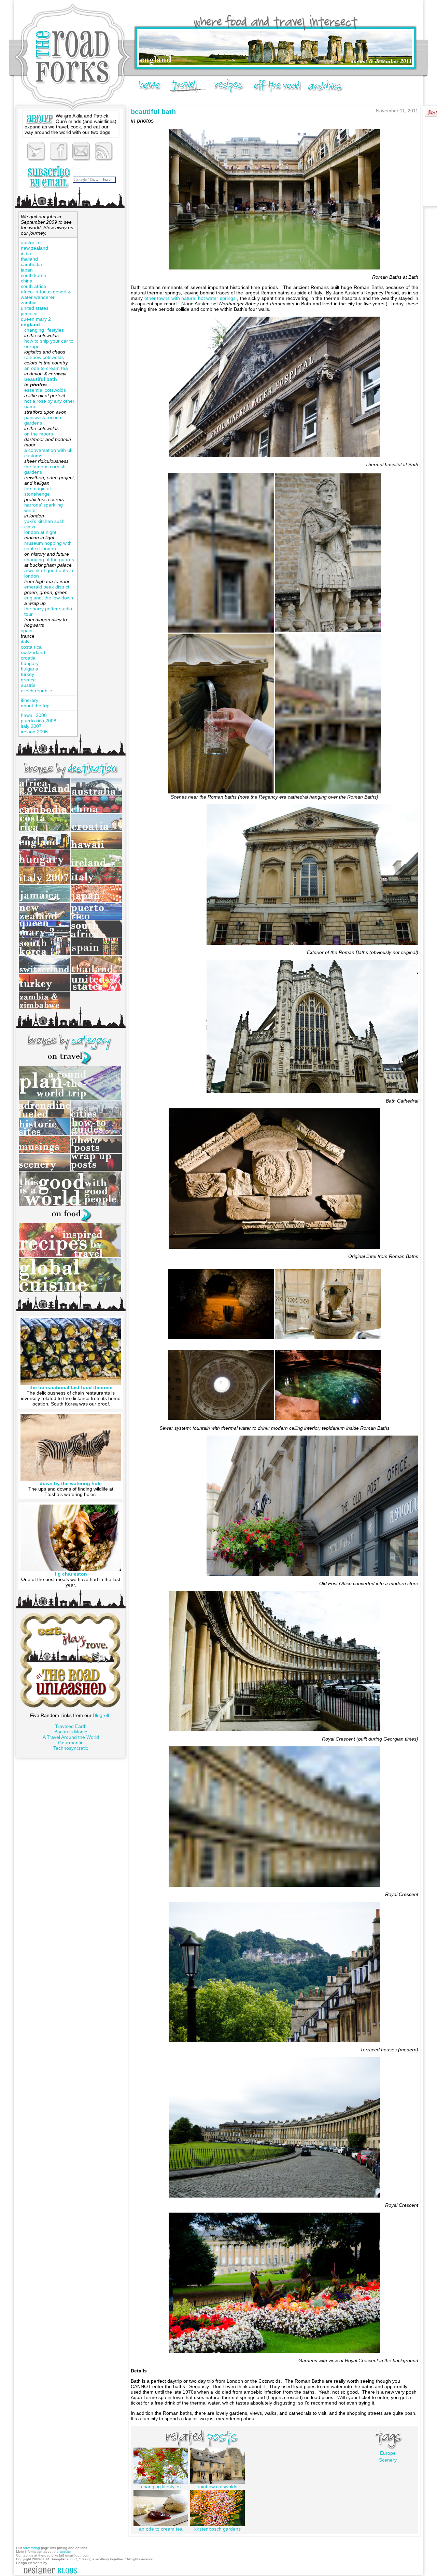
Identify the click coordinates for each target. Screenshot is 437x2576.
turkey (27, 674)
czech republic (36, 691)
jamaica (29, 314)
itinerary (30, 700)
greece (28, 680)
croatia (28, 658)
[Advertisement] (101, 314)
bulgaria (30, 669)
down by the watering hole (71, 1483)
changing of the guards (49, 559)
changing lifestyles (44, 330)
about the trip (35, 706)
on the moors (39, 434)
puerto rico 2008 (39, 721)
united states (35, 308)
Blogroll (102, 1715)
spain (27, 631)
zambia (29, 303)
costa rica (31, 647)
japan (27, 270)
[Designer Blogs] (50, 2574)
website (65, 2552)
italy (25, 641)
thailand (29, 259)
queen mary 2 (36, 319)
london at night (40, 532)
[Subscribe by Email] (48, 177)
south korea (34, 275)
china (27, 281)
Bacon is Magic (71, 1732)
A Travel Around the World (71, 1737)
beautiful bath (41, 379)
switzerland (33, 652)
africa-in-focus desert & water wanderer (46, 294)
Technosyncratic (71, 1748)
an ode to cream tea (46, 368)
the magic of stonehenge (38, 491)
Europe (388, 2453)
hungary (30, 663)
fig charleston (71, 1574)
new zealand (34, 248)
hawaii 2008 (34, 715)
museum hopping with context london (48, 546)
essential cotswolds (45, 390)
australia (30, 243)
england (30, 324)
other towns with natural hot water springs (191, 298)
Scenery (388, 2460)
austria (28, 685)
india (26, 253)
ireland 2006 (34, 732)
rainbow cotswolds (44, 357)
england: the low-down (49, 598)
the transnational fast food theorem (71, 1387)
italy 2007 (31, 726)
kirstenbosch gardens (217, 2529)
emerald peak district (47, 587)
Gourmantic (71, 1743)
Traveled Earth (71, 1726)
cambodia (31, 264)
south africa (33, 286)
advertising (32, 2548)
